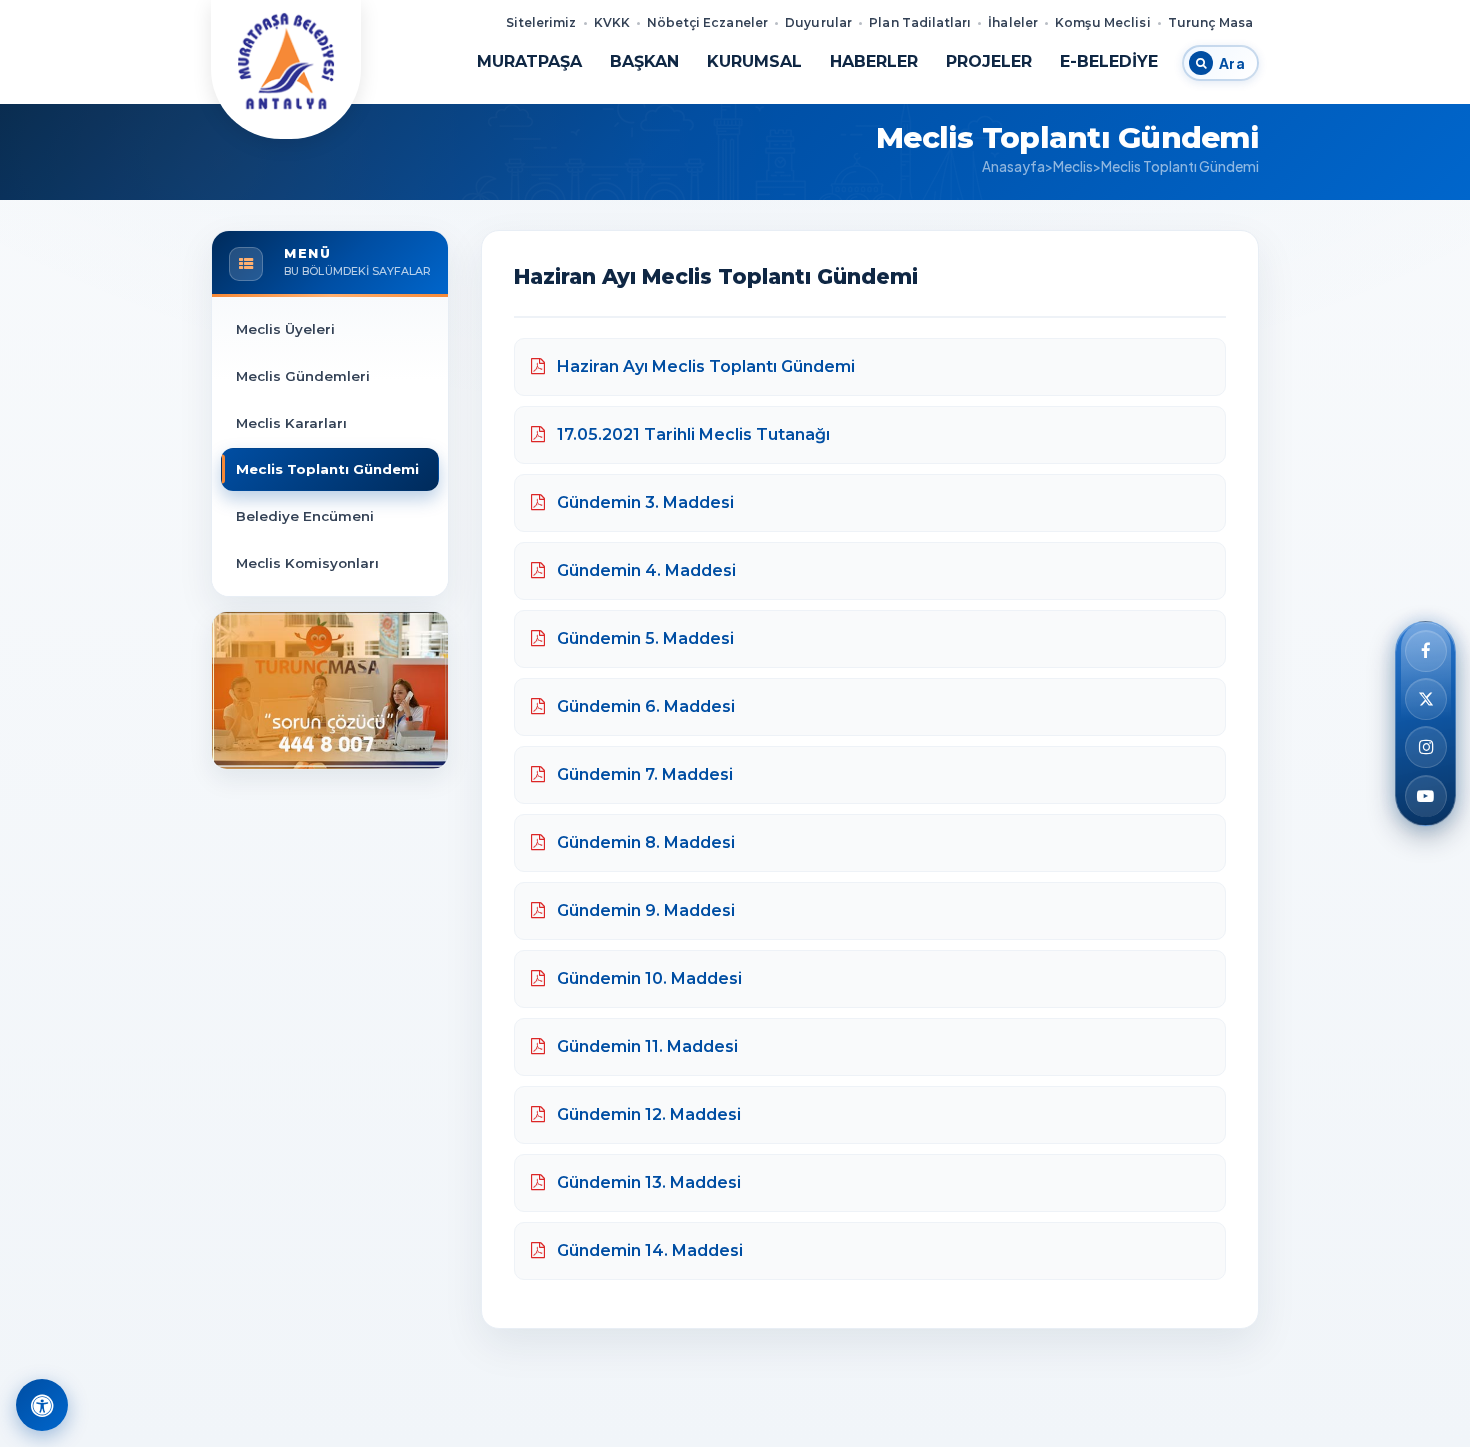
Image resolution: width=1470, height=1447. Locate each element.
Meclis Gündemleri (303, 376)
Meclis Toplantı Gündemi (327, 469)
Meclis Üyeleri (285, 329)
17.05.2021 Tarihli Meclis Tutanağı (691, 434)
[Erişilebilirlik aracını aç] (42, 1405)
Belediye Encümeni (305, 516)
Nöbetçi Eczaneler (707, 22)
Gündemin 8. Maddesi (644, 842)
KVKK (612, 22)
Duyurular (818, 22)
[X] (1426, 699)
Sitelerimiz (541, 22)
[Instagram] (1426, 748)
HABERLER (874, 61)
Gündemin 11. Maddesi (645, 1046)
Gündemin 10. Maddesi (647, 978)
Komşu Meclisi (1103, 22)
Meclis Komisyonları (307, 563)
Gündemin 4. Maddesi (644, 570)
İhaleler (1013, 22)
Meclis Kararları (291, 423)
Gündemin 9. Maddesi (644, 910)
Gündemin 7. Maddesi (643, 774)
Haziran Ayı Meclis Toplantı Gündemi (704, 366)
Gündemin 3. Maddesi (643, 502)
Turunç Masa (1210, 22)
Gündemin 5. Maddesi (643, 638)
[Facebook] (1426, 651)
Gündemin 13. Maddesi (647, 1182)
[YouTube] (1426, 796)
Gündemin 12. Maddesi (647, 1114)
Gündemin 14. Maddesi (648, 1250)
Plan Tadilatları (920, 22)
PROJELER (989, 61)
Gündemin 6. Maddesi (644, 706)
